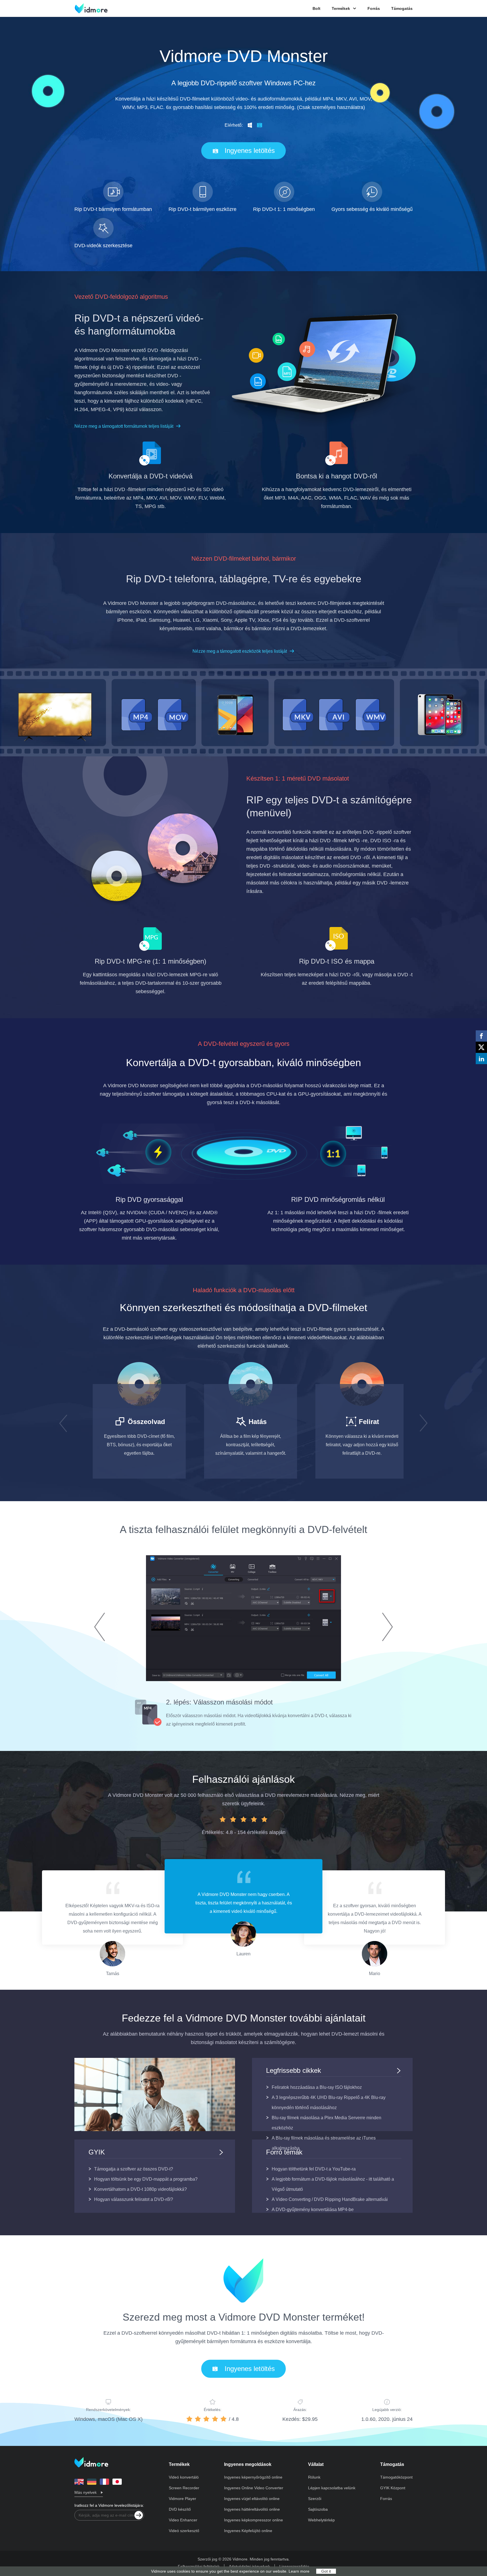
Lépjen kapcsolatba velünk (332, 2488)
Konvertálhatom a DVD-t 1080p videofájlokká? (140, 2189)
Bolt (316, 8)
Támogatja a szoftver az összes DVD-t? (134, 2169)
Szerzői (315, 2499)
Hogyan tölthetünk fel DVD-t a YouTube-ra (314, 2169)
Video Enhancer (183, 2520)
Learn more (299, 2571)
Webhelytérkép (321, 2520)
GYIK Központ (393, 2488)
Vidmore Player (182, 2499)
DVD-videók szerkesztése (103, 246)
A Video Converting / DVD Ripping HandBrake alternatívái (330, 2199)
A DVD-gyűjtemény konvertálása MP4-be (313, 2210)
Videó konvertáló (184, 2477)
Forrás (374, 8)
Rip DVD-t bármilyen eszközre (202, 209)
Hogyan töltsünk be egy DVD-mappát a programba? (146, 2179)
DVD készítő (180, 2509)
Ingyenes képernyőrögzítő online (253, 2477)
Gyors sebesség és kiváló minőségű (372, 209)
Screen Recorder (184, 2488)
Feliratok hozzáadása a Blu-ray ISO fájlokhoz (317, 2087)
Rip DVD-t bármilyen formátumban (113, 209)
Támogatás (402, 8)
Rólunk (314, 2477)
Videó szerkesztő (184, 2531)
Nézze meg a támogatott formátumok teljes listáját (124, 426)
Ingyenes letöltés (250, 151)
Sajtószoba (318, 2509)
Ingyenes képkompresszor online (254, 2520)
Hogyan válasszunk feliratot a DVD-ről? (134, 2199)
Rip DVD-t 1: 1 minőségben (284, 209)
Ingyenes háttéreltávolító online (252, 2509)
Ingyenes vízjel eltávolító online (252, 2499)
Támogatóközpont (396, 2477)
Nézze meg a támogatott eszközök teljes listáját (240, 651)
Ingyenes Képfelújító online (248, 2531)
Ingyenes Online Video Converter (254, 2488)
